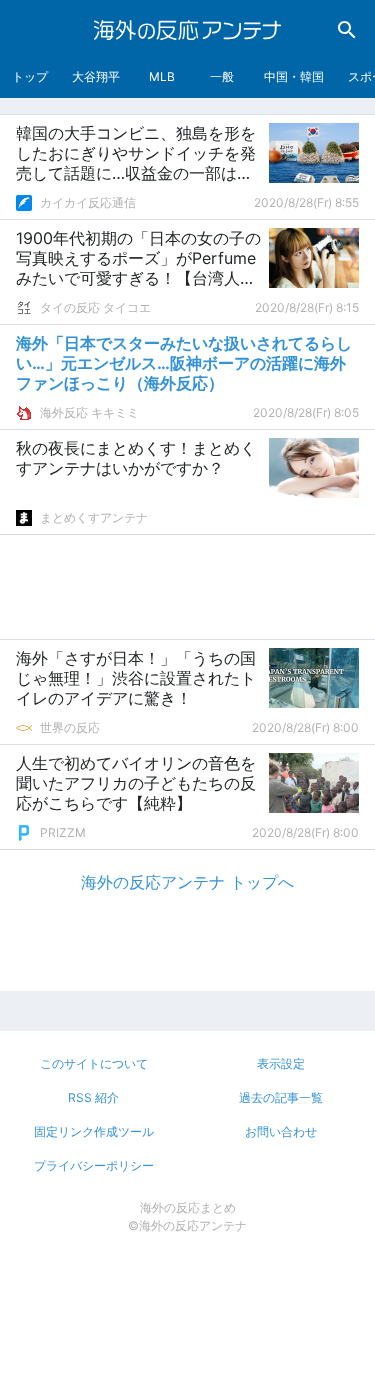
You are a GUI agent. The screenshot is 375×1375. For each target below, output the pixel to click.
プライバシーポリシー (94, 1165)
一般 (222, 76)
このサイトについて (94, 1063)
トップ (30, 76)
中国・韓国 (294, 76)
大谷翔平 (96, 76)
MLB (162, 76)
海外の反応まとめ (188, 1207)
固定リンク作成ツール (94, 1131)
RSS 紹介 (93, 1097)
